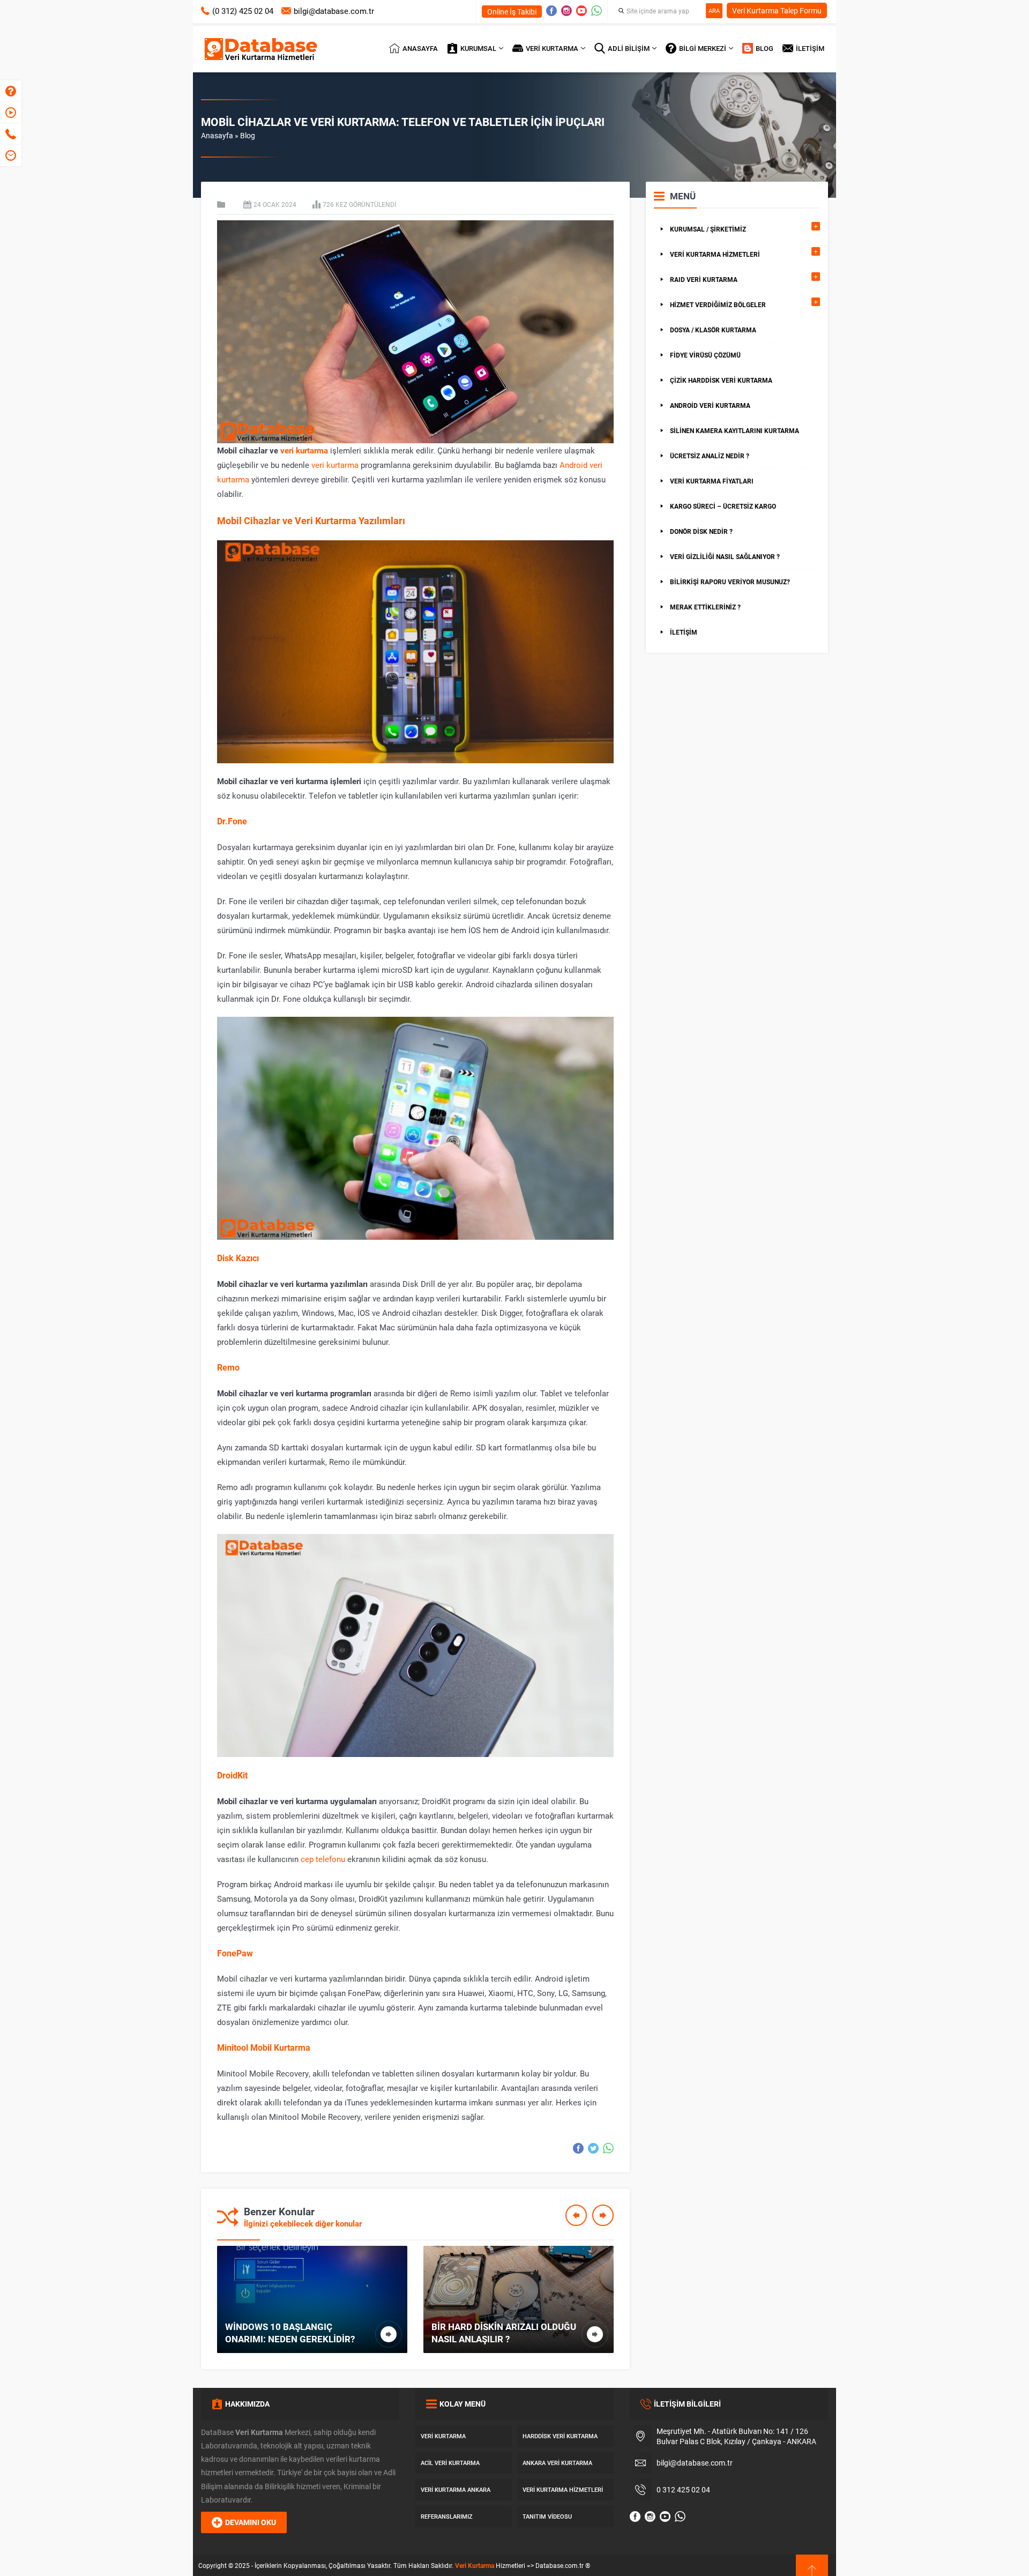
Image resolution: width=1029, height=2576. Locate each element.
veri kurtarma (304, 450)
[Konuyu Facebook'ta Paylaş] (578, 2148)
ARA (714, 10)
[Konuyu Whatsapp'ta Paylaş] (608, 2148)
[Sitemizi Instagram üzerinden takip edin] (566, 11)
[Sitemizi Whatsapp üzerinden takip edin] (596, 11)
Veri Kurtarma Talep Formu (777, 10)
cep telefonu (323, 1859)
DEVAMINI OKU (251, 2522)
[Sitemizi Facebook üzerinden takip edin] (551, 11)
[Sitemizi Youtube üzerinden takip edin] (581, 11)
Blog (248, 135)
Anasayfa (217, 135)
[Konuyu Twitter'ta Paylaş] (593, 2148)
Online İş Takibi (512, 12)
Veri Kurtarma (475, 2565)
